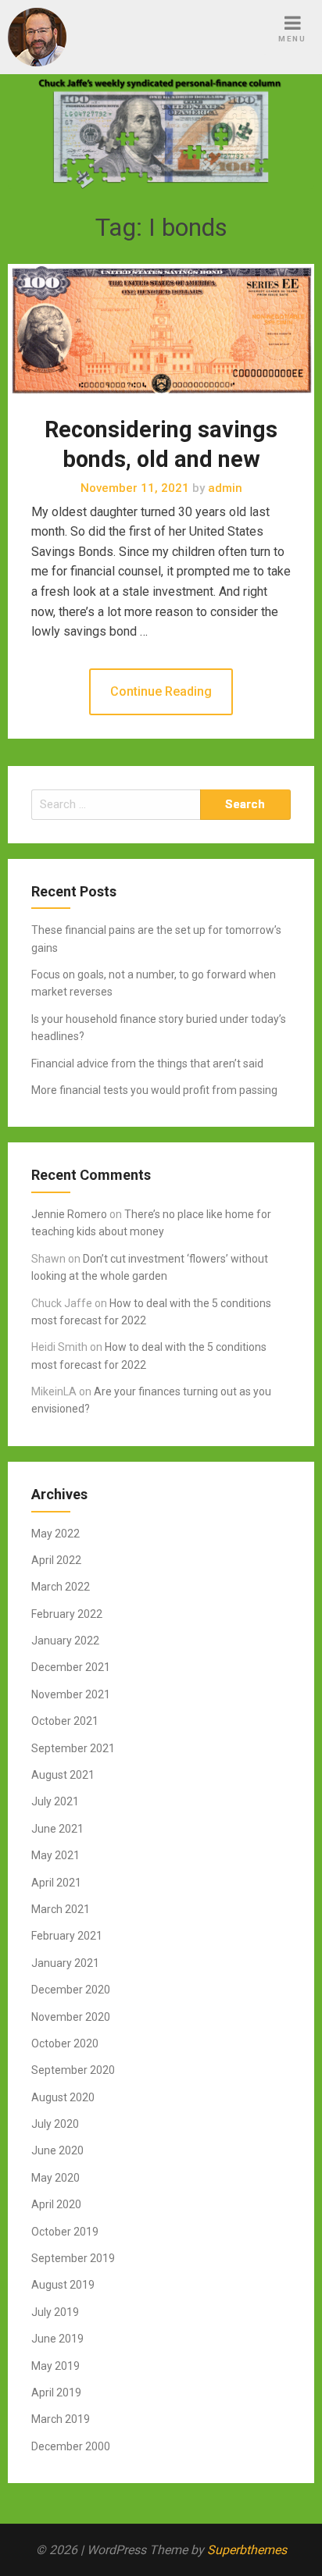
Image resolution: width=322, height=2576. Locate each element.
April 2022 (56, 1560)
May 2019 (55, 2366)
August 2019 (63, 2285)
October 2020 (65, 2043)
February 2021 (67, 1936)
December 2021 (71, 1667)
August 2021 (63, 1775)
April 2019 (56, 2393)
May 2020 (55, 2178)
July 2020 (55, 2124)
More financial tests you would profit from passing (154, 1090)
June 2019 (57, 2339)
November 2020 (71, 2017)
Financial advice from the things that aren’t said (147, 1064)
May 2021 (55, 1855)
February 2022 (67, 1614)
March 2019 (61, 2419)
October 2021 (65, 1721)
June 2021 (57, 1829)
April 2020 (56, 2204)
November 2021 (71, 1694)
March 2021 (61, 1909)
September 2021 (73, 1748)
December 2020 (71, 1990)
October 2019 (65, 2232)
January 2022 (65, 1641)
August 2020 (63, 2097)
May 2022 (55, 1534)
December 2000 (71, 2446)
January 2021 (65, 1963)
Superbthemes (247, 2550)
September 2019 (73, 2258)
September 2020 (73, 2070)
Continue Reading (161, 691)
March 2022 (61, 1587)
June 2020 (57, 2150)
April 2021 (56, 1883)
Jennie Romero (69, 1214)
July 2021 (55, 1801)
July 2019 (55, 2312)
